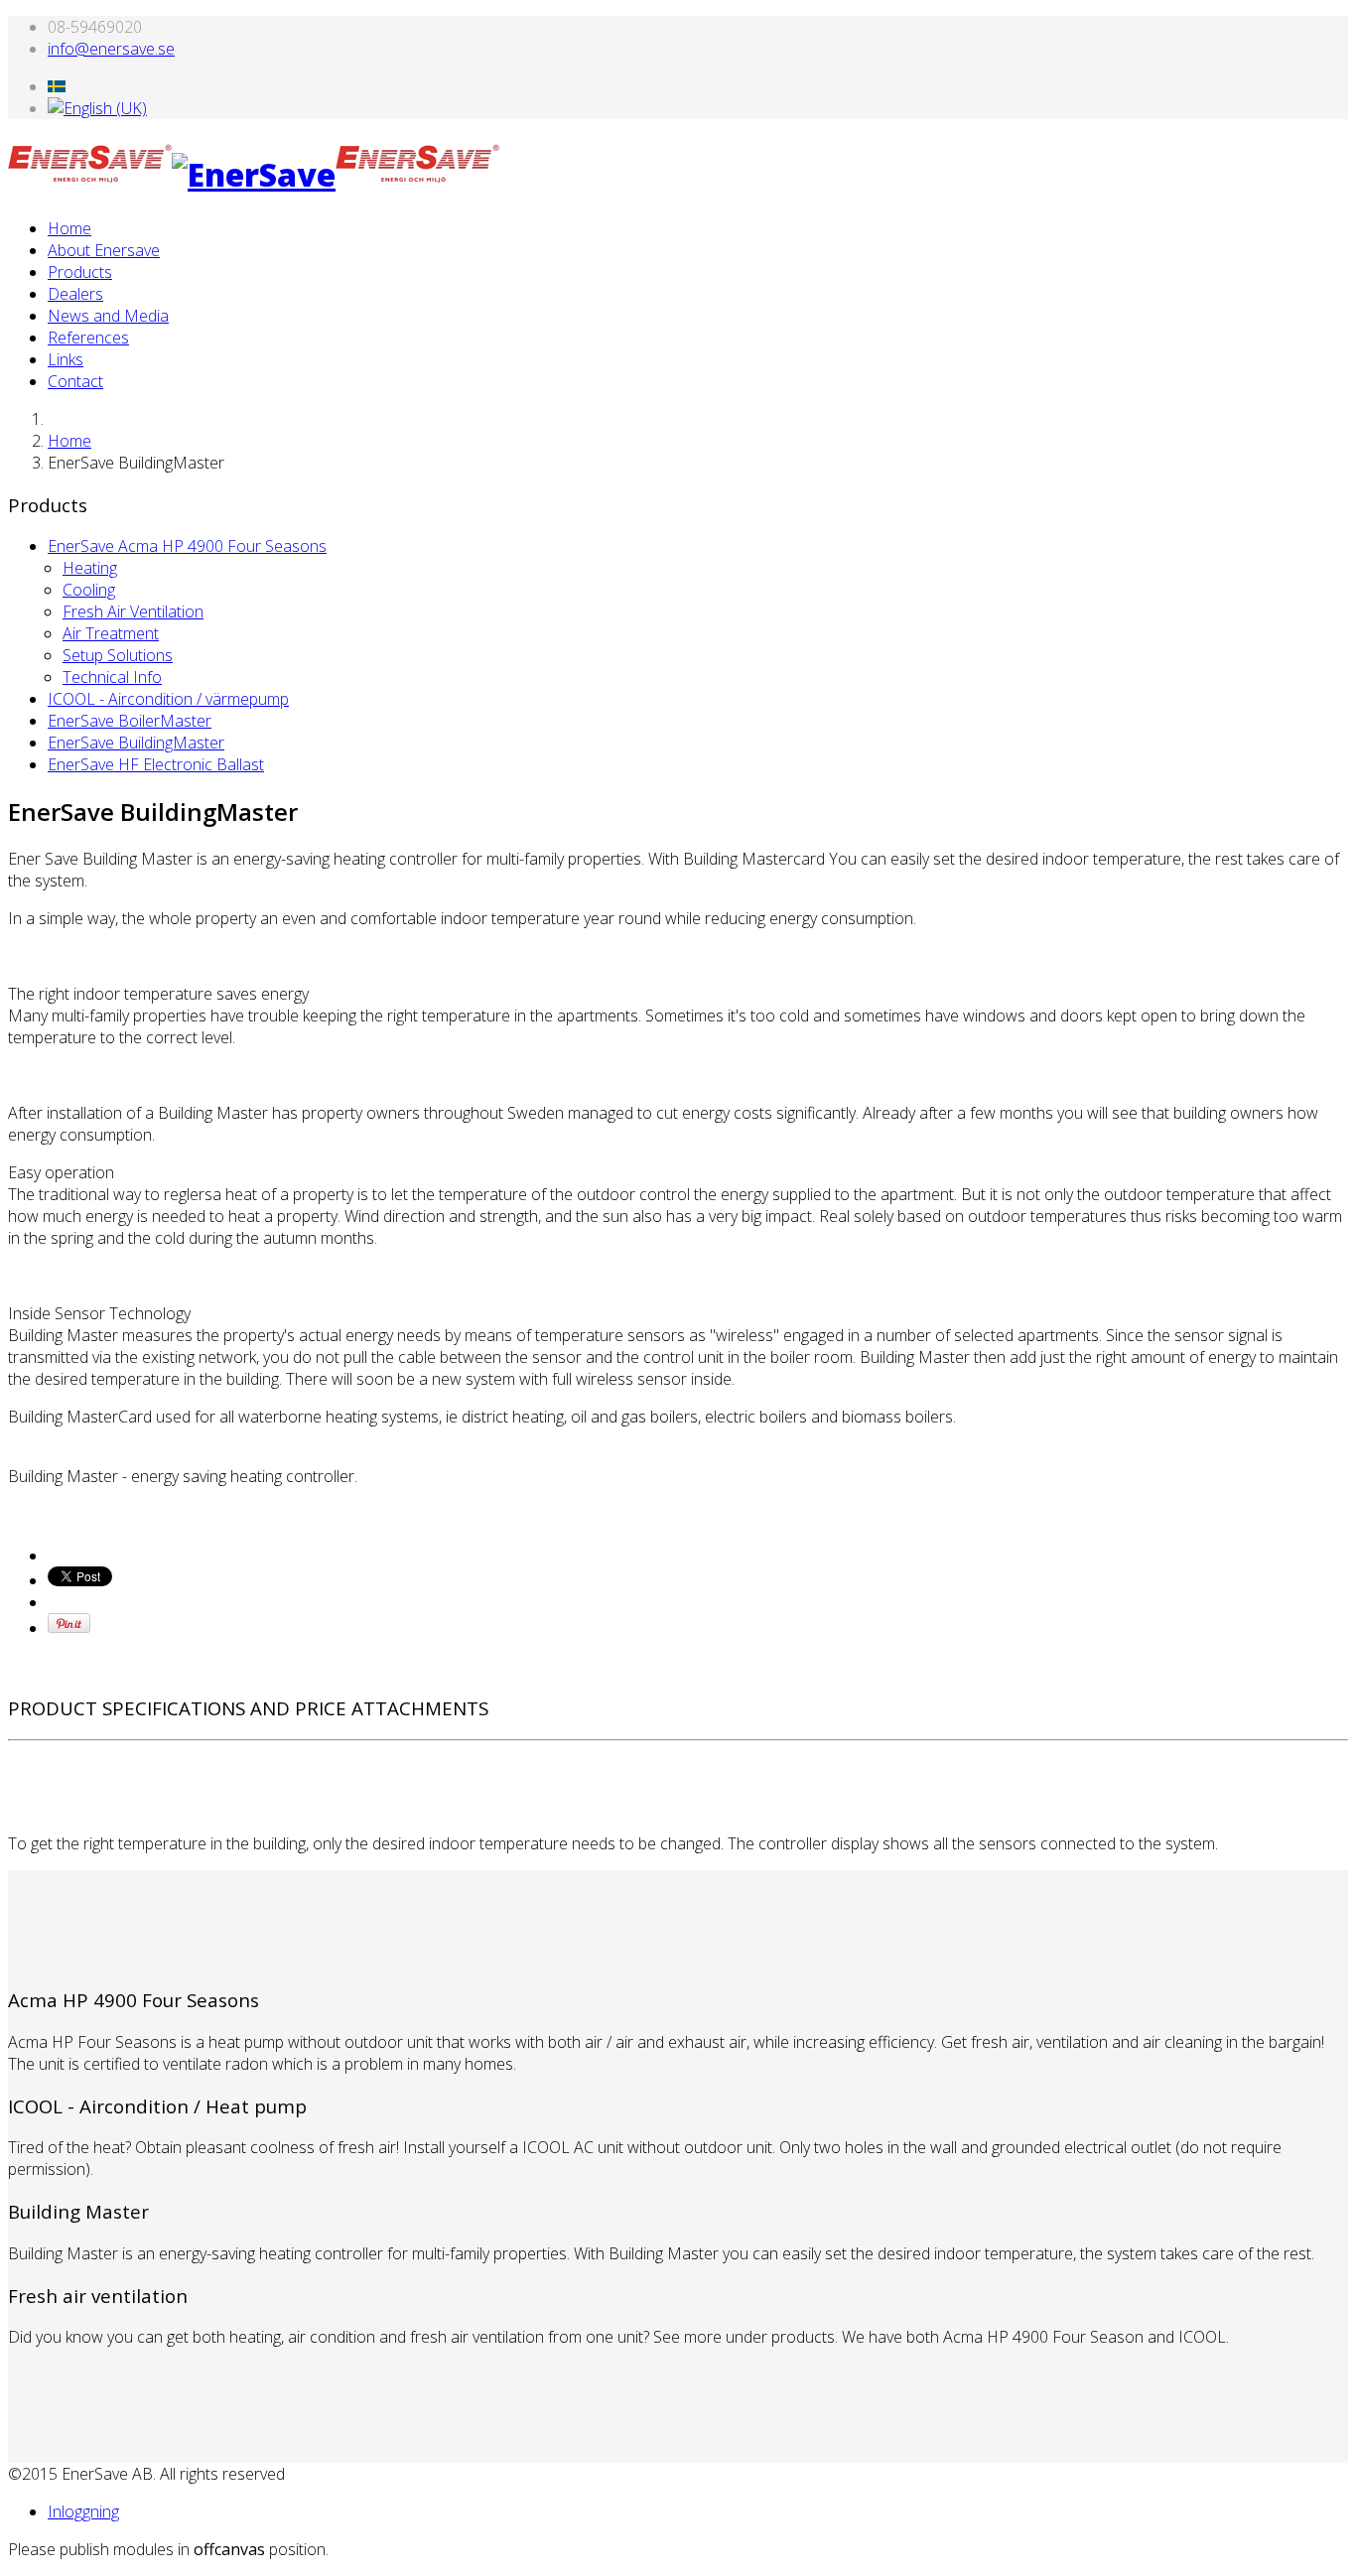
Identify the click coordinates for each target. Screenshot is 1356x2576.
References (88, 338)
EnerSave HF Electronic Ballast (156, 764)
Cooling (89, 590)
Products (80, 272)
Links (66, 359)
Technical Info (112, 677)
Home (69, 228)
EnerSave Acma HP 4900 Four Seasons (187, 546)
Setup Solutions (118, 655)
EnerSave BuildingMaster (136, 743)
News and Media (108, 316)
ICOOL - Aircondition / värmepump (168, 699)
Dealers (75, 294)
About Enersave (104, 250)
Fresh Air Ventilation (133, 611)
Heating (90, 568)
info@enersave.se (111, 49)
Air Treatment (111, 633)
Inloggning (83, 2511)
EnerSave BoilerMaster (130, 721)
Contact (75, 381)
